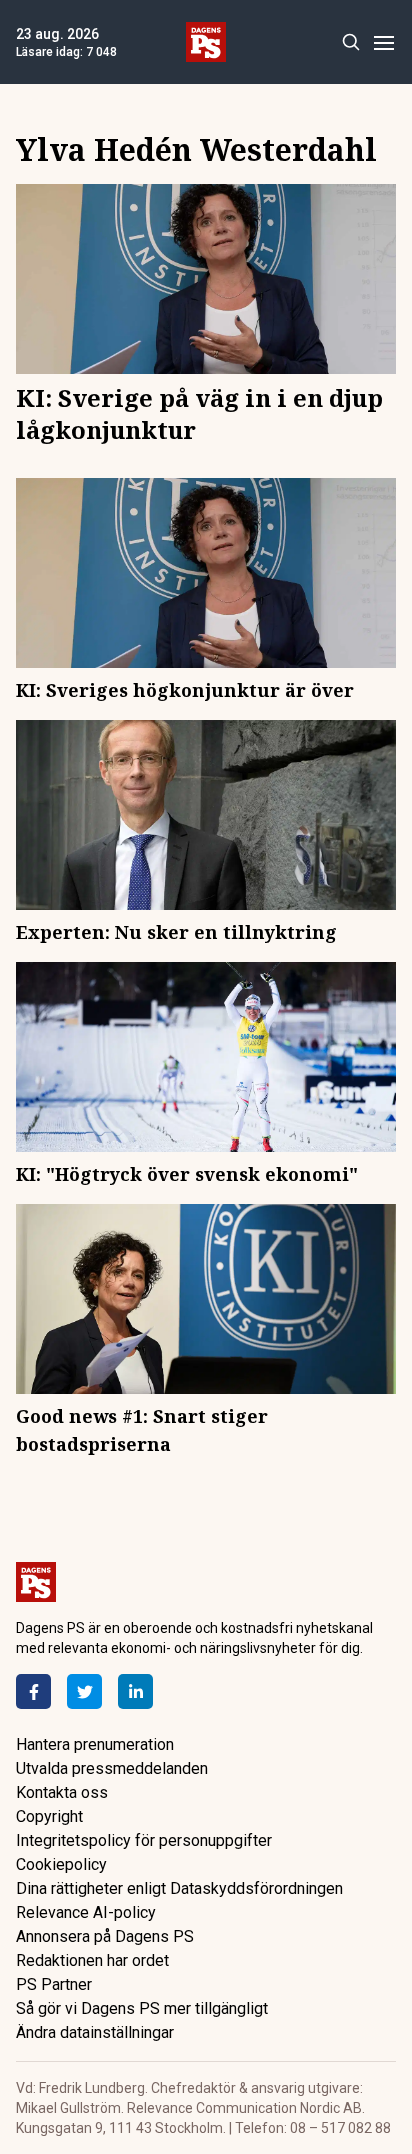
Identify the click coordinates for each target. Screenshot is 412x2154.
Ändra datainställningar (95, 2032)
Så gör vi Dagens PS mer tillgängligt (142, 2008)
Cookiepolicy (61, 1864)
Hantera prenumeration (95, 1744)
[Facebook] (33, 1691)
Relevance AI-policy (86, 1912)
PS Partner (54, 1984)
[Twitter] (84, 1691)
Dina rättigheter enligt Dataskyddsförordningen (179, 1888)
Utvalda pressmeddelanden (112, 1768)
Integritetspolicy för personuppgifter (144, 1840)
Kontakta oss (62, 1792)
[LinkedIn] (135, 1691)
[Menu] (383, 42)
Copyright (49, 1816)
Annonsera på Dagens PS (105, 1936)
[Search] (350, 42)
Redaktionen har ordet (92, 1960)
